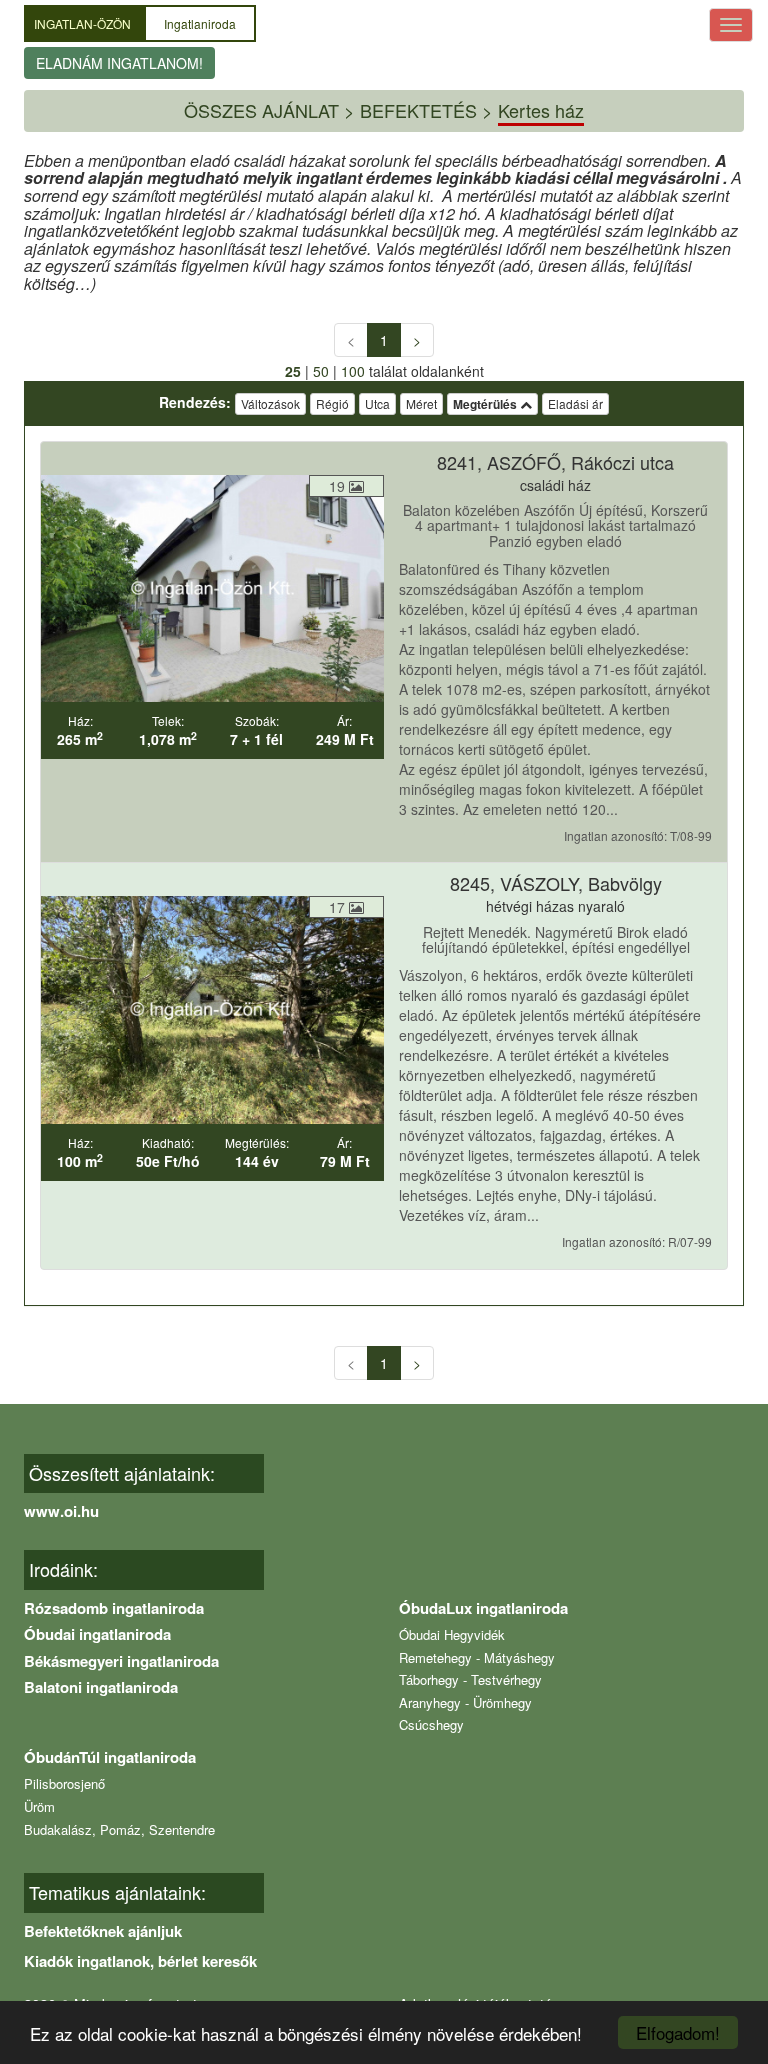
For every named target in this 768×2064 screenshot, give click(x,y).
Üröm (39, 1806)
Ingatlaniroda (200, 23)
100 (353, 371)
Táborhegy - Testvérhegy (470, 1679)
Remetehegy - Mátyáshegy (477, 1657)
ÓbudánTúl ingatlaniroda (110, 1757)
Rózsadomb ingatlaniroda (114, 1608)
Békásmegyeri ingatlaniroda (121, 1661)
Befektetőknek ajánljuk (103, 1931)
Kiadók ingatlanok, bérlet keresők (140, 1961)
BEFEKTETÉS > (426, 110)
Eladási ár (575, 403)
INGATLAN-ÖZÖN (84, 23)
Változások (270, 403)
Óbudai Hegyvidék (452, 1634)
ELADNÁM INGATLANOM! (119, 63)
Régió (332, 403)
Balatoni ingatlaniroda (101, 1687)
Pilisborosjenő (64, 1783)
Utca (377, 403)
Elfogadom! (678, 2032)
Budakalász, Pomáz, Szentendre (119, 1829)
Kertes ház (541, 110)
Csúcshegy (431, 1724)
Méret (421, 403)
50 (321, 371)
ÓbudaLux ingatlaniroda (483, 1608)
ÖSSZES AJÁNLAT (261, 110)
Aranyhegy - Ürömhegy (465, 1702)
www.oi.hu (61, 1511)
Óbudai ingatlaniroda (97, 1634)
